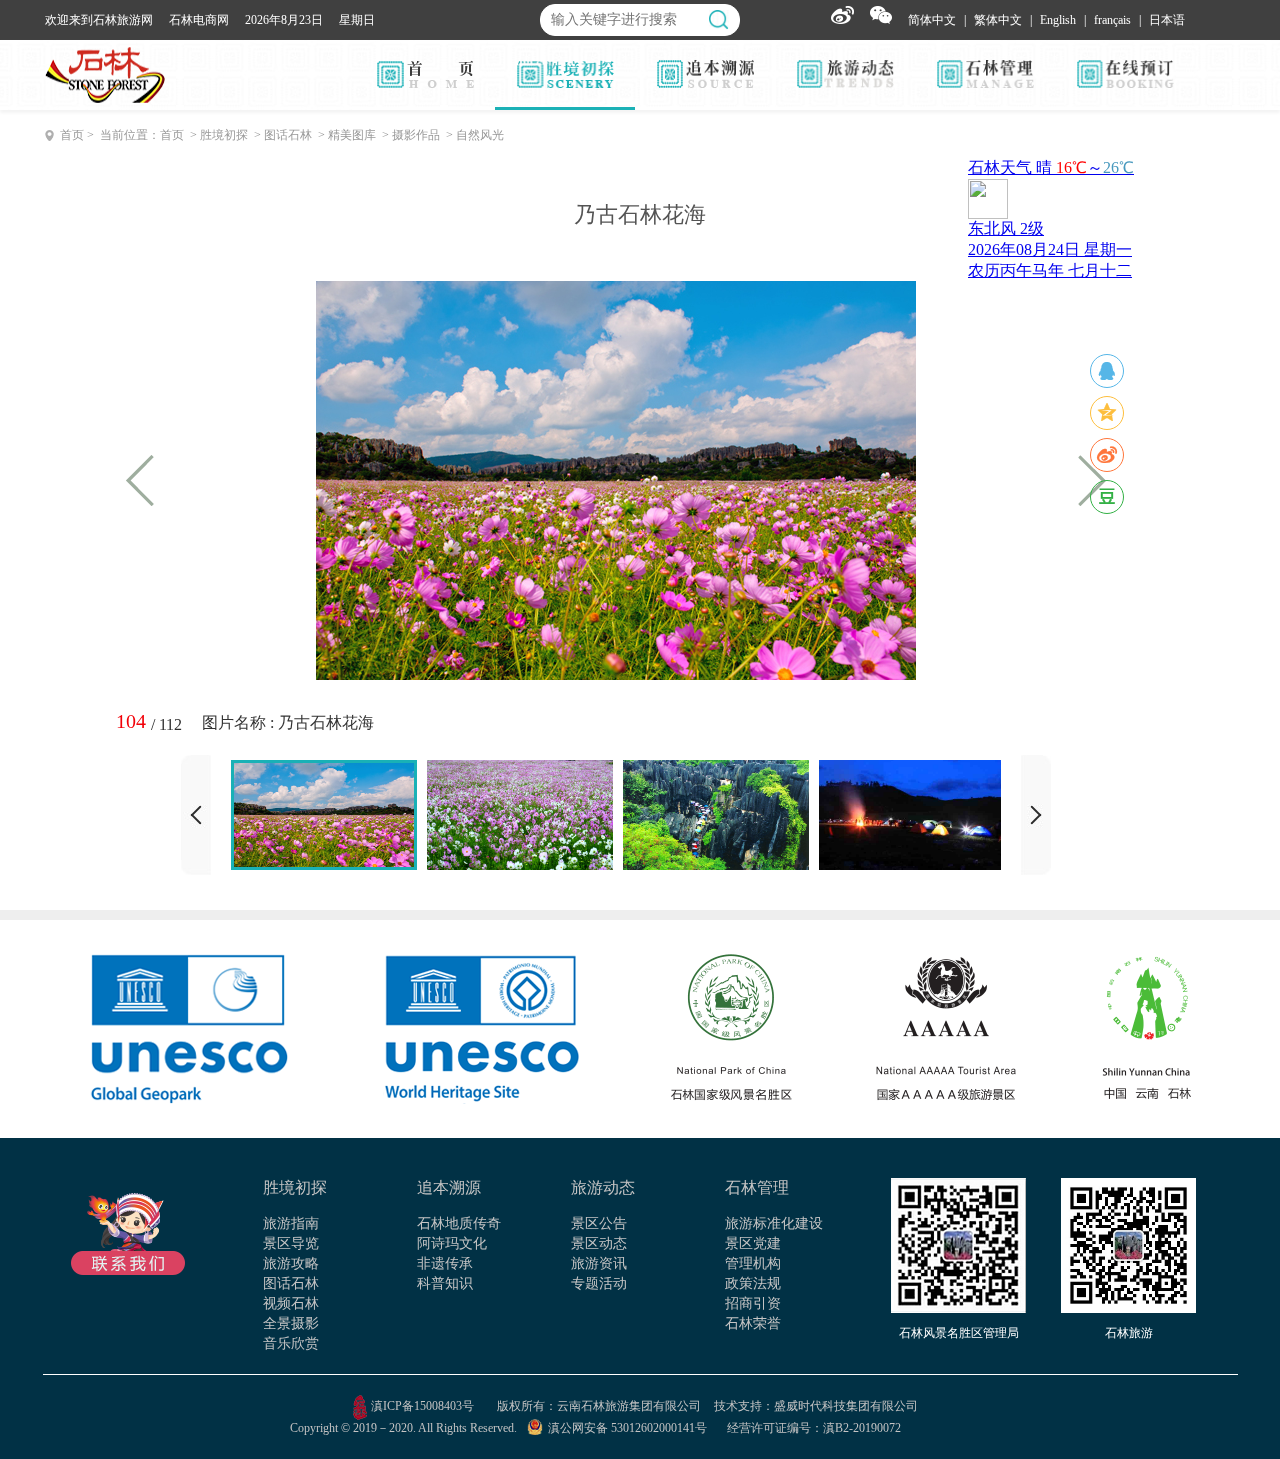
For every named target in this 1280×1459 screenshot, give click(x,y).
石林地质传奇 (459, 1223)
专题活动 (599, 1283)
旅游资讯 (599, 1263)
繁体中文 (998, 20)
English (1058, 20)
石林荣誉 (753, 1323)
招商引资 (753, 1303)
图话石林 (291, 1283)
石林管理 (757, 1187)
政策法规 (753, 1283)
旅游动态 (603, 1187)
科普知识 (445, 1283)
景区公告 (599, 1223)
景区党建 (753, 1243)
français (1112, 20)
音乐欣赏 (291, 1343)
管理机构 (753, 1263)
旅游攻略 (291, 1263)
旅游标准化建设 (774, 1223)
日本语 (1167, 20)
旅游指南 (291, 1223)
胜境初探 (295, 1187)
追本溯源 (449, 1187)
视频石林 (291, 1303)
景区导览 (291, 1243)
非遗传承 (445, 1263)
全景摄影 (291, 1323)
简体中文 (932, 20)
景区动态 (599, 1243)
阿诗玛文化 (452, 1243)
